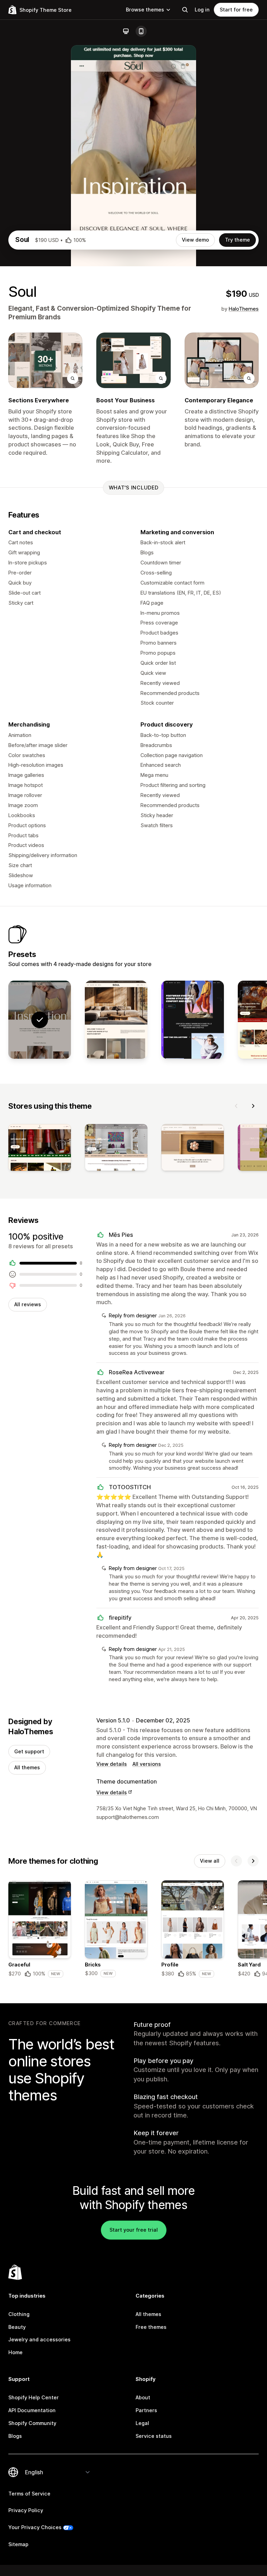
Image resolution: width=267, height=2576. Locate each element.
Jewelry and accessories (39, 2339)
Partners (146, 2410)
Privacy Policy (26, 2510)
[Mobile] (141, 31)
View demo (195, 240)
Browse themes (145, 10)
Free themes (151, 2327)
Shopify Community (32, 2423)
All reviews (28, 1304)
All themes (27, 1767)
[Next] (253, 1106)
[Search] (185, 10)
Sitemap (18, 2544)
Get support (29, 1751)
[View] (40, 1149)
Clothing (19, 2314)
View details (112, 1764)
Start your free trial (134, 2230)
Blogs (15, 2436)
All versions (147, 1764)
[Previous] (236, 1106)
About (143, 2397)
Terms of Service (29, 2494)
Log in (202, 10)
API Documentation (32, 2410)
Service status (154, 2436)
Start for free (236, 10)
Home (15, 2352)
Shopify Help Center (34, 2397)
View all (210, 1861)
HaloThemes (244, 309)
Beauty (17, 2327)
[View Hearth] (116, 1020)
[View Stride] (193, 1020)
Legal (142, 2423)
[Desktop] (126, 31)
